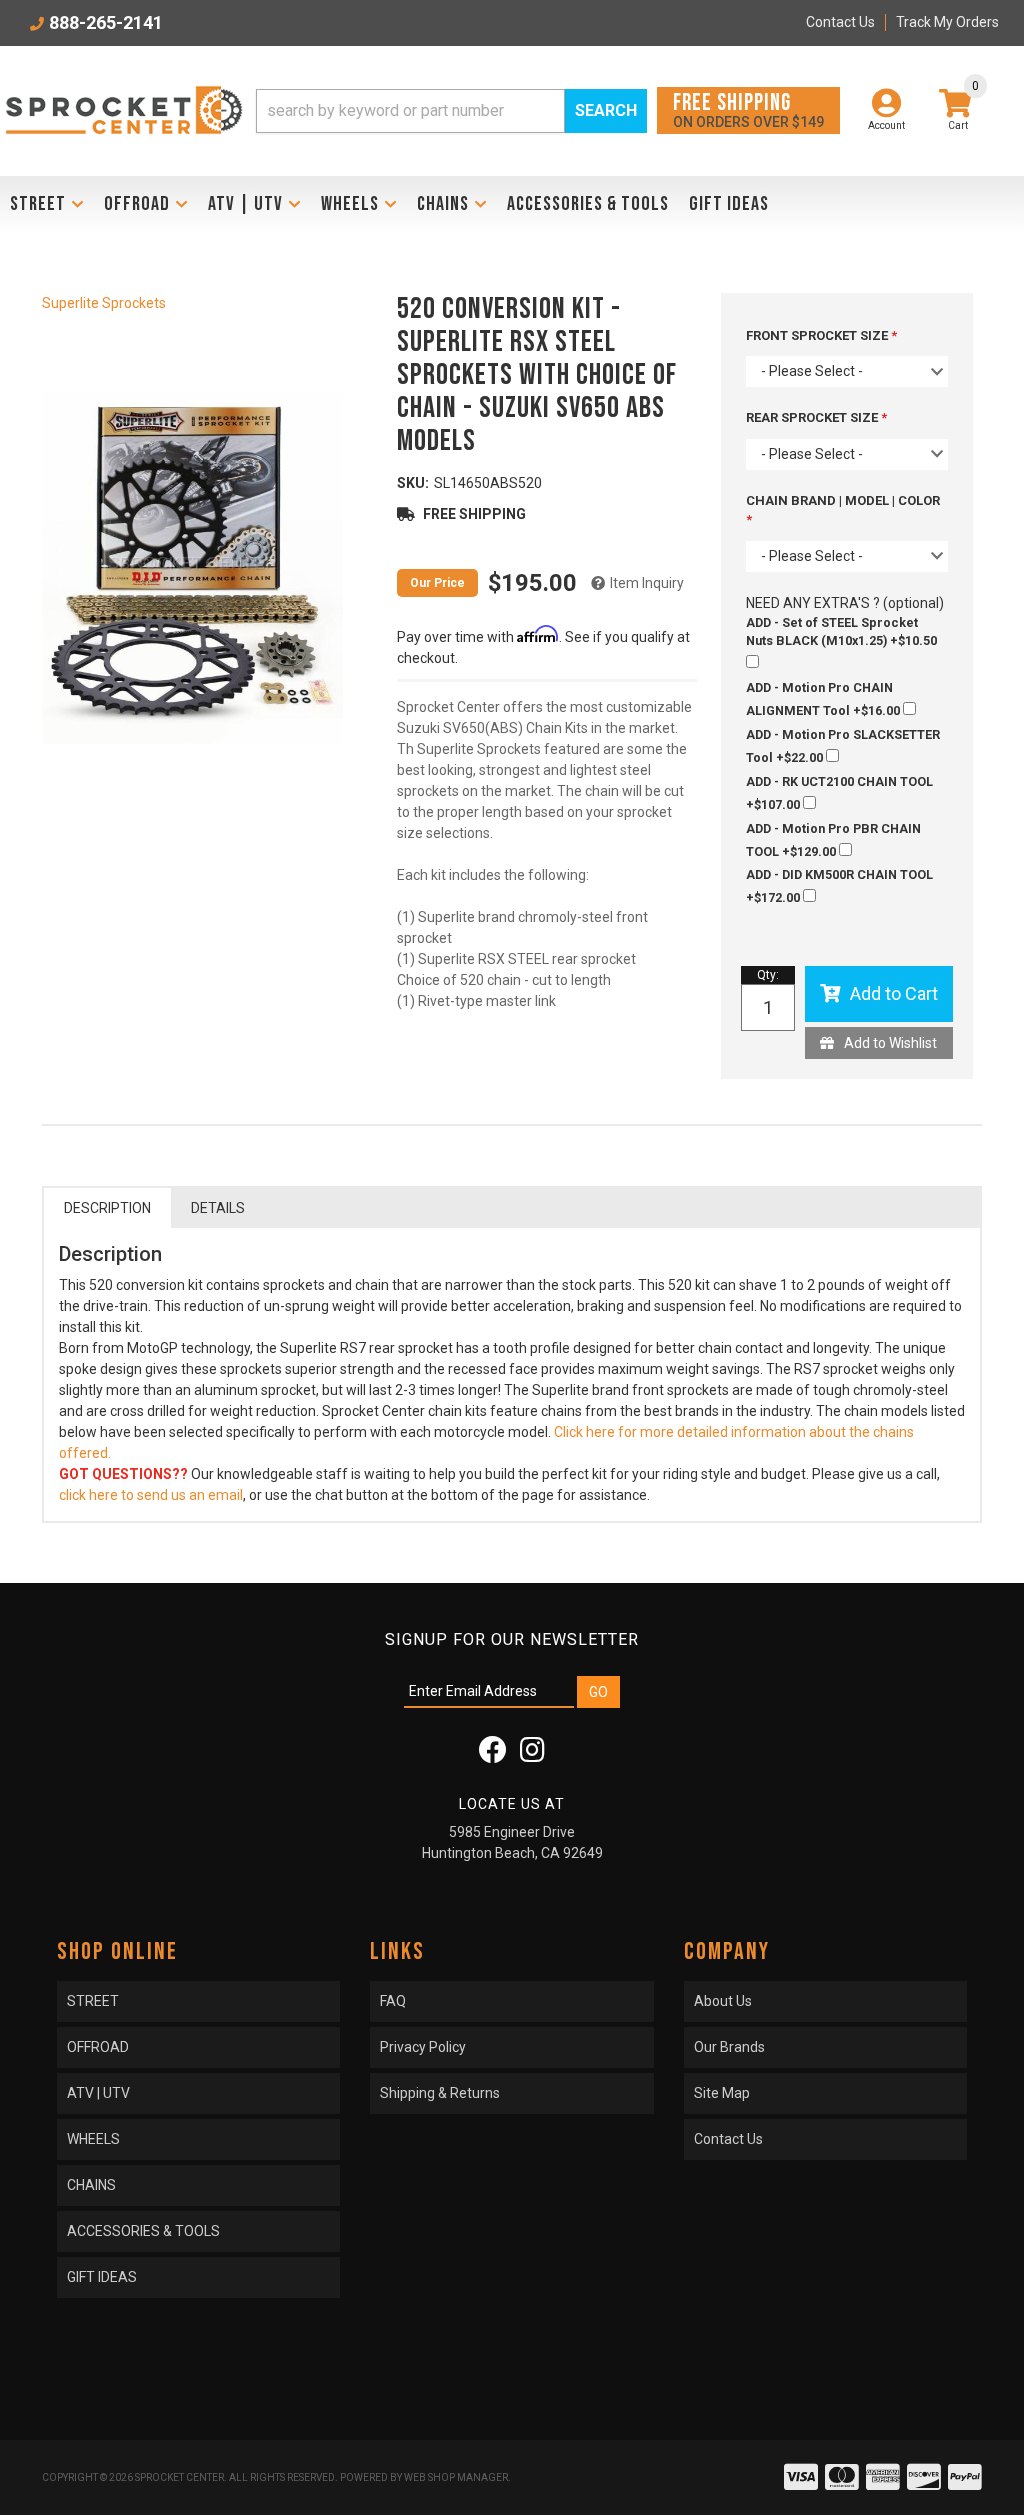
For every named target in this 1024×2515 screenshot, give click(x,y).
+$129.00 (833, 840)
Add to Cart (894, 993)
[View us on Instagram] (532, 1755)
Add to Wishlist (890, 1043)
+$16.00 (824, 699)
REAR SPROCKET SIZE (813, 417)
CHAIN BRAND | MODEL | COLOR (843, 500)
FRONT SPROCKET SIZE (818, 335)
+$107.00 (839, 793)
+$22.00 (843, 746)
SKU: (413, 483)
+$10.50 (841, 632)
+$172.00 (839, 886)
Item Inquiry (647, 583)
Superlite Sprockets (104, 303)
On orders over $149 (748, 109)
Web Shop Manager (456, 2477)
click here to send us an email (151, 1495)
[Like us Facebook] (493, 1755)
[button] (451, 111)
